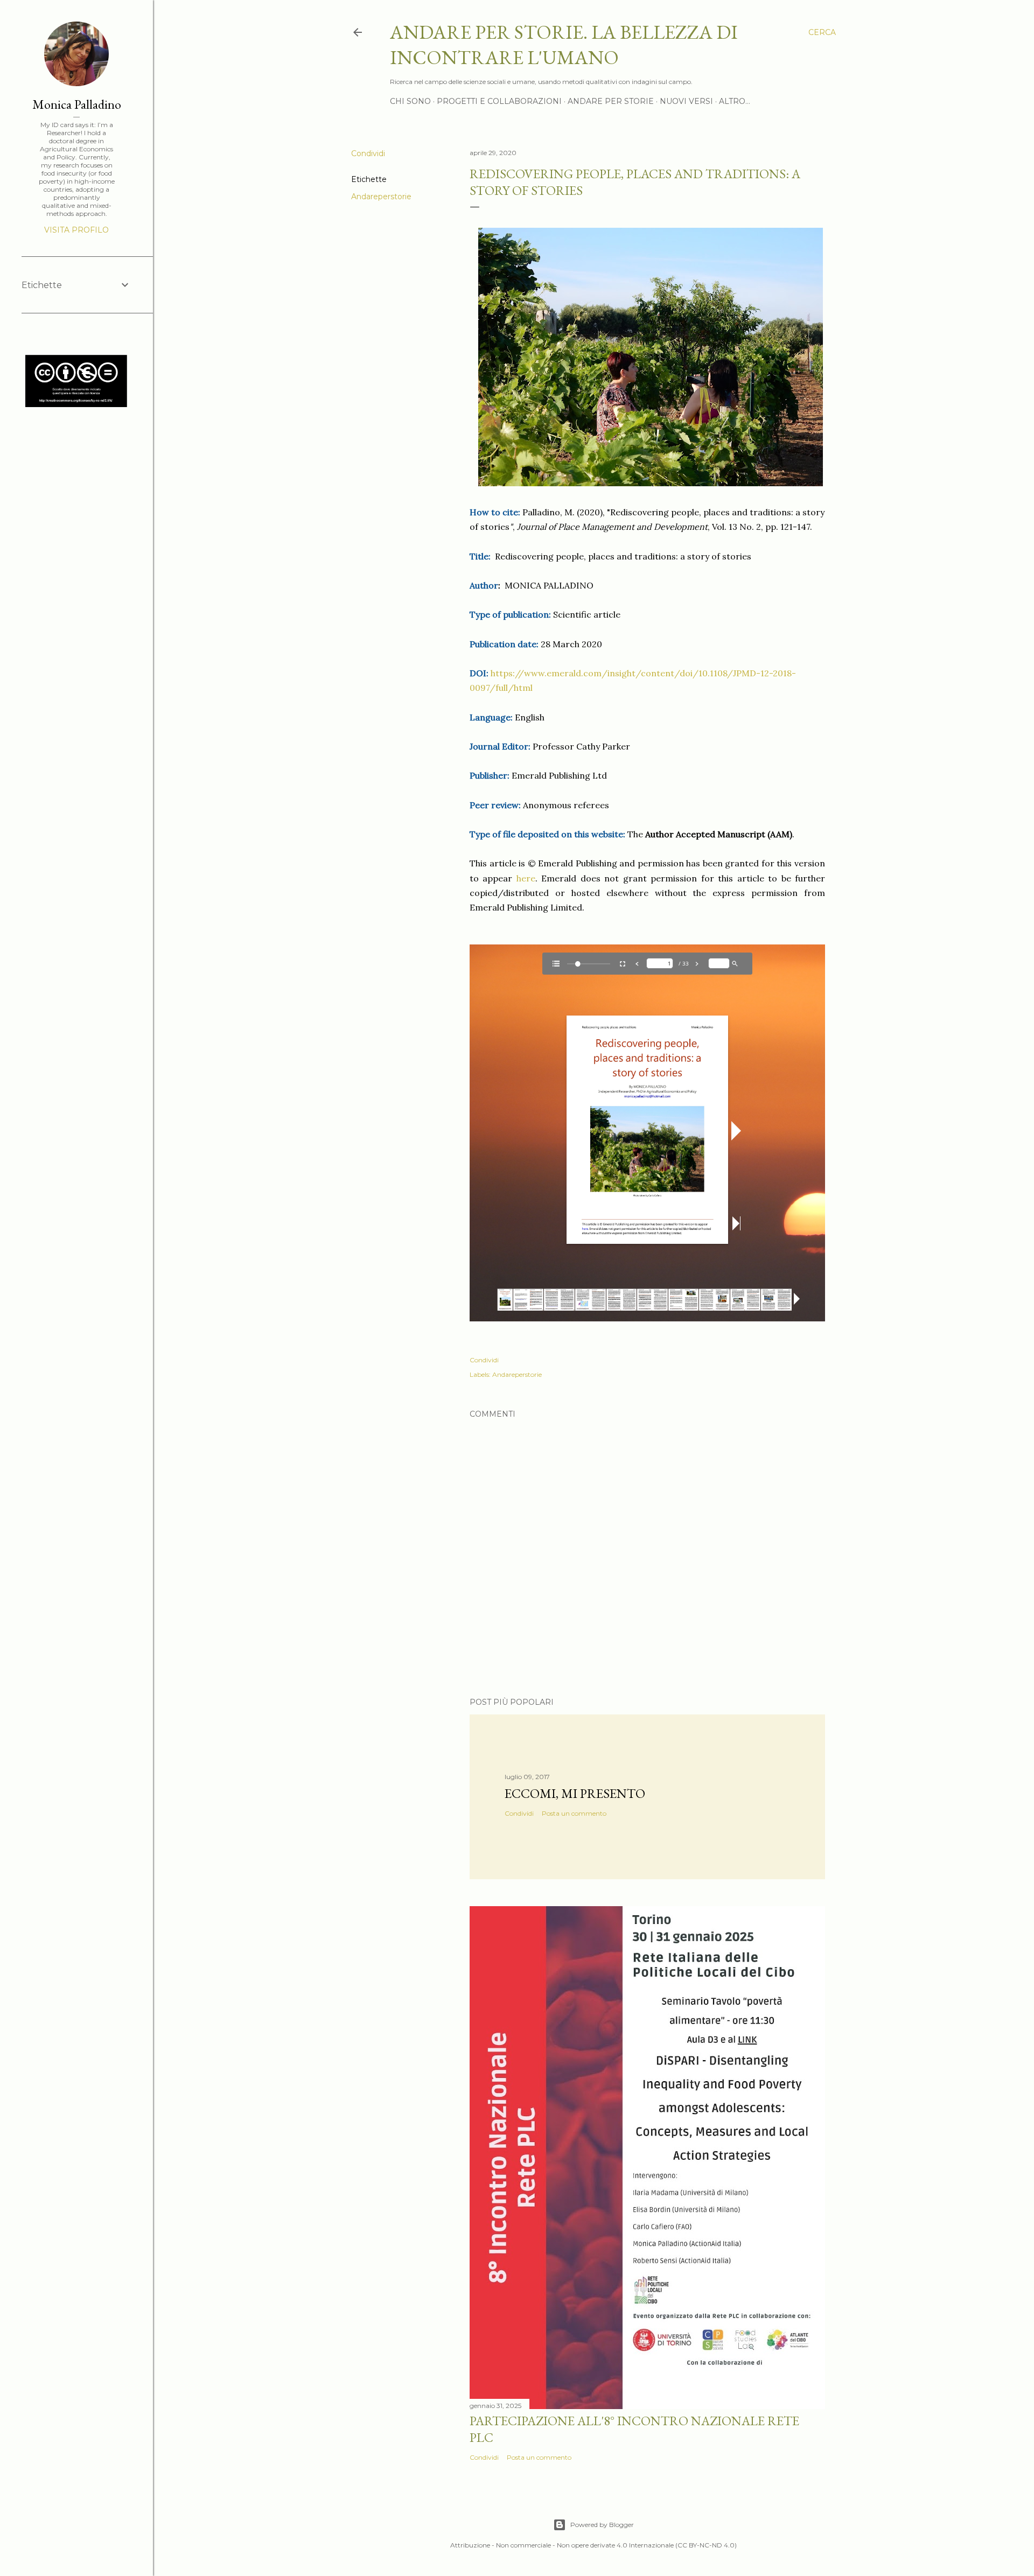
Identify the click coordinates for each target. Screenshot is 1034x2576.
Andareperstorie (381, 197)
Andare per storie (611, 101)
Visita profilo (76, 230)
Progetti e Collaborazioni (499, 101)
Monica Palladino (77, 104)
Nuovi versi (686, 101)
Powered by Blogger (602, 2525)
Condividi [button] (368, 153)
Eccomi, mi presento (575, 1793)
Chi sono (410, 101)
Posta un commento (574, 1813)
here (526, 878)
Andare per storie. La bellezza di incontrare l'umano (564, 45)
